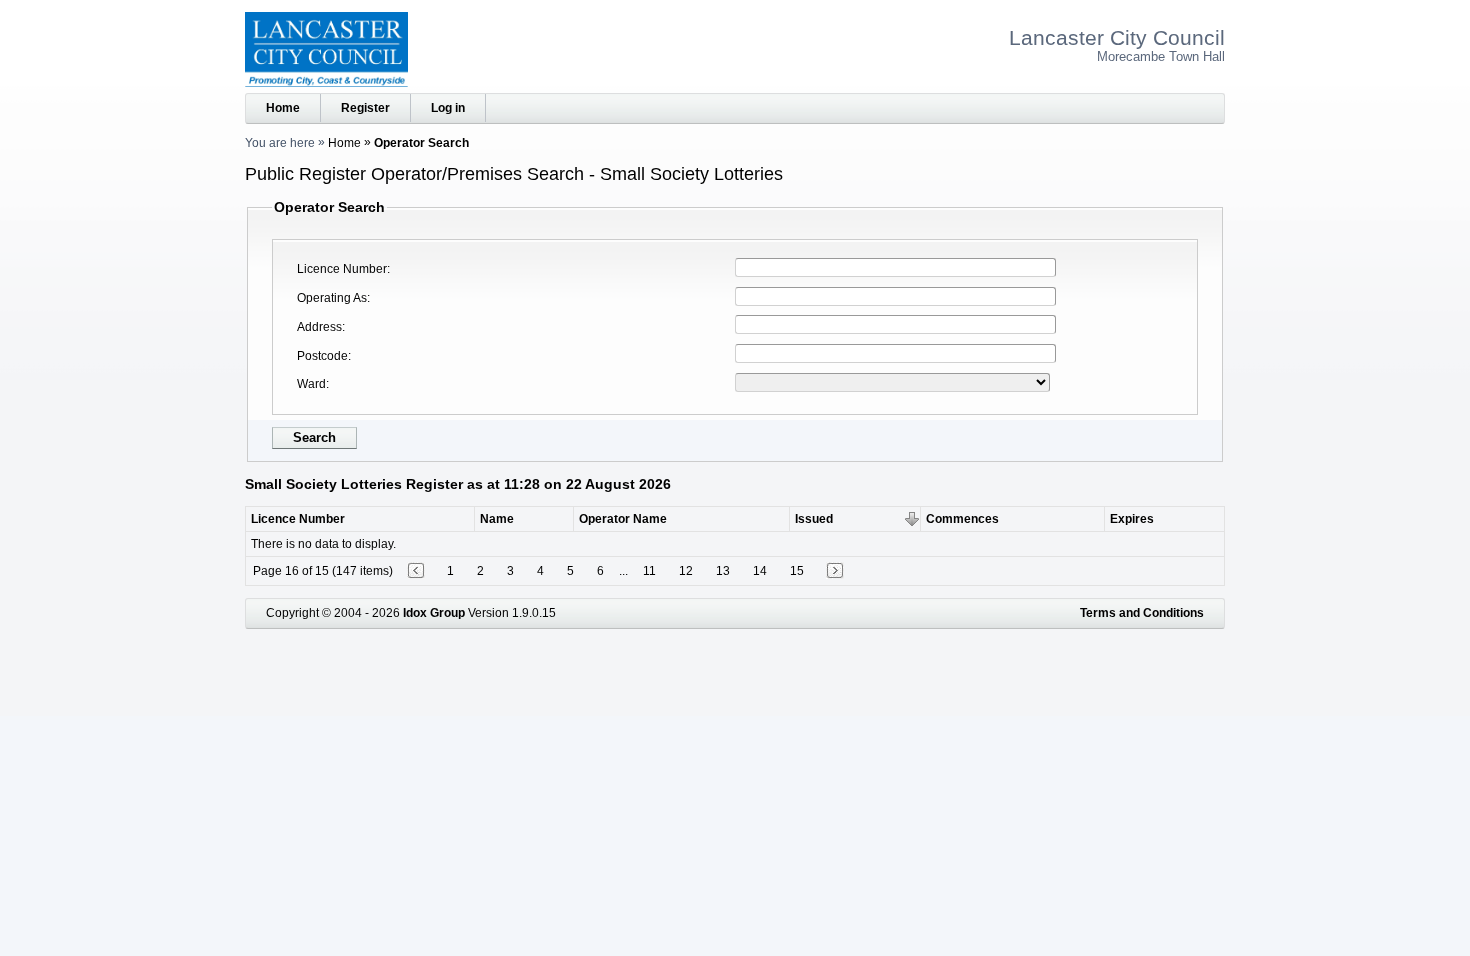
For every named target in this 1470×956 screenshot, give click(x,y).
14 (760, 571)
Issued (814, 519)
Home (283, 108)
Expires (1132, 519)
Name (497, 519)
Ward (311, 384)
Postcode (322, 356)
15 (797, 571)
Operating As (332, 298)
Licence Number (342, 269)
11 (649, 571)
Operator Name (623, 519)
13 (723, 571)
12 (686, 571)
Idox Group (434, 613)
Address (319, 327)
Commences (962, 519)
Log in (448, 108)
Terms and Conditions (1142, 613)
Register (365, 108)
